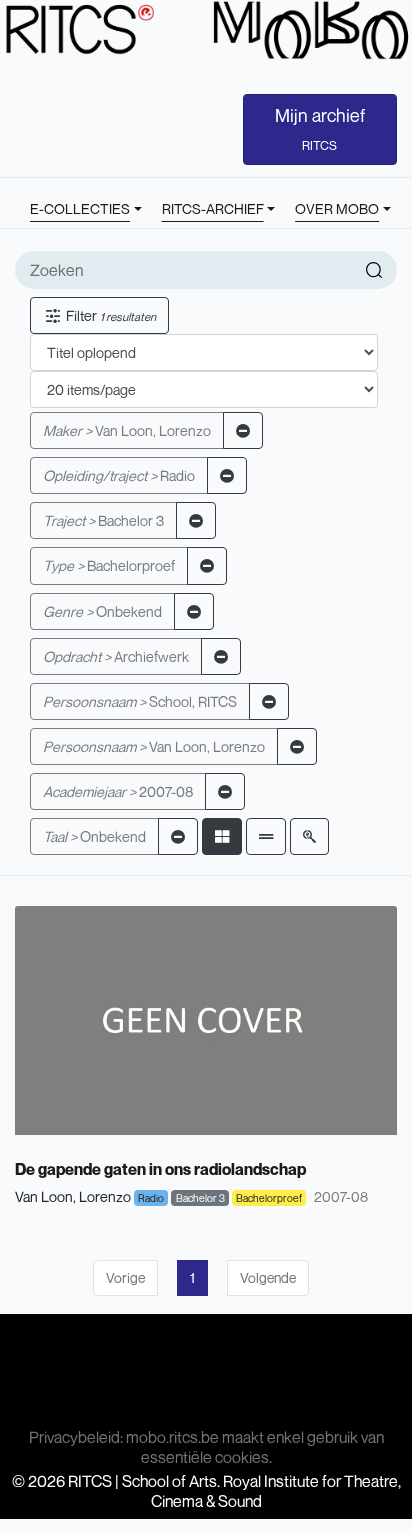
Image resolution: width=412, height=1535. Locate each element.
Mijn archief (320, 129)
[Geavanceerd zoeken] (309, 836)
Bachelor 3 (103, 520)
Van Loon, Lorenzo (127, 430)
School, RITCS (140, 701)
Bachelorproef (109, 565)
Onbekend (102, 611)
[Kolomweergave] (222, 836)
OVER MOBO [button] (337, 208)
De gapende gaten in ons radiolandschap (160, 1169)
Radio (119, 475)
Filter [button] (109, 315)
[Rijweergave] (266, 836)
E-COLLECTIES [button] (80, 208)
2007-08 (118, 791)
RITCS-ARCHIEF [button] (213, 208)
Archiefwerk (116, 656)
